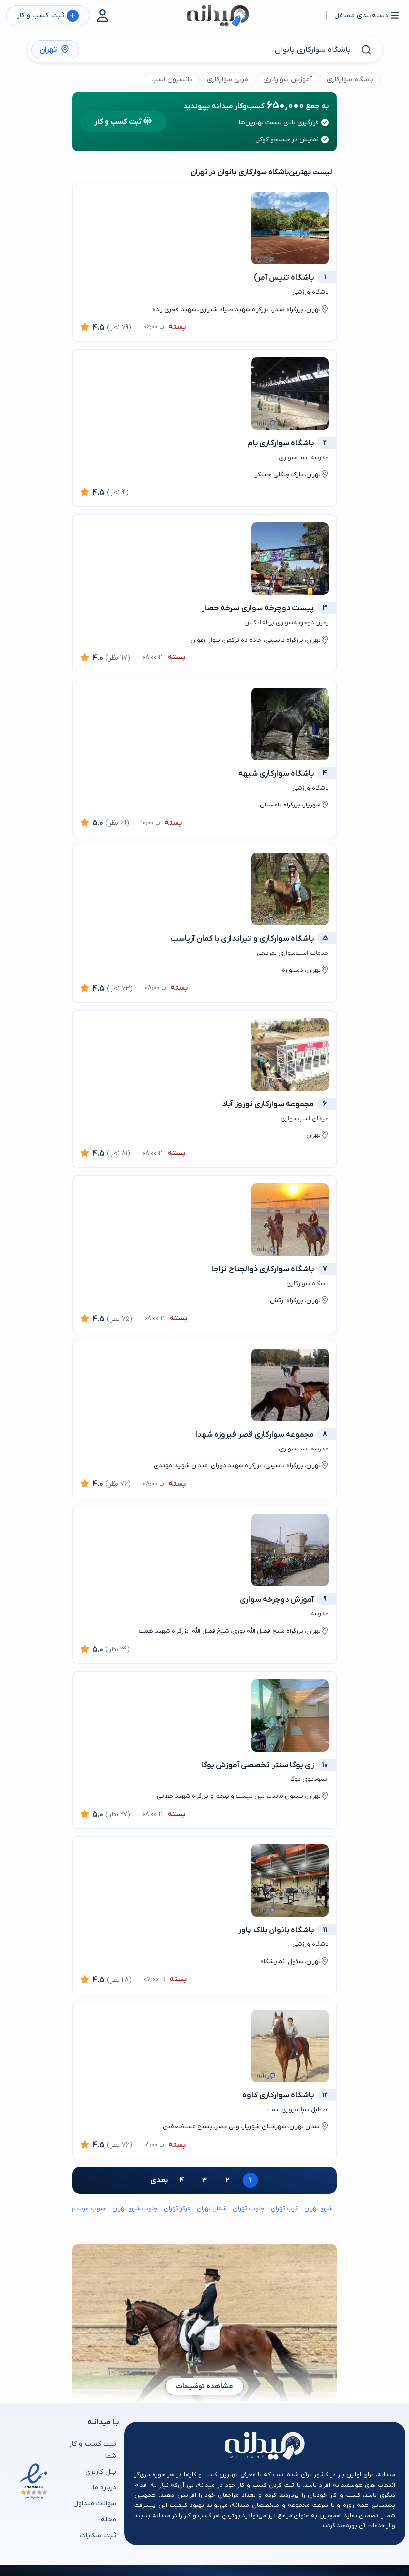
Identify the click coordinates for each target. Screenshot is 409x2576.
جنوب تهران (249, 2208)
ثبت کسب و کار (46, 16)
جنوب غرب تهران (84, 2208)
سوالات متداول (95, 2503)
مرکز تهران (177, 2208)
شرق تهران (318, 2208)
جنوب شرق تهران (135, 2208)
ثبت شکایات (98, 2535)
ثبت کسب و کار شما (93, 2450)
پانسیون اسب (172, 80)
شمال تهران (212, 2208)
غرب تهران (285, 2208)
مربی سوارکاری (228, 80)
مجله (108, 2519)
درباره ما (104, 2488)
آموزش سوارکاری (288, 80)
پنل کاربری (101, 2472)
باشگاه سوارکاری (350, 80)
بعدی (159, 2180)
